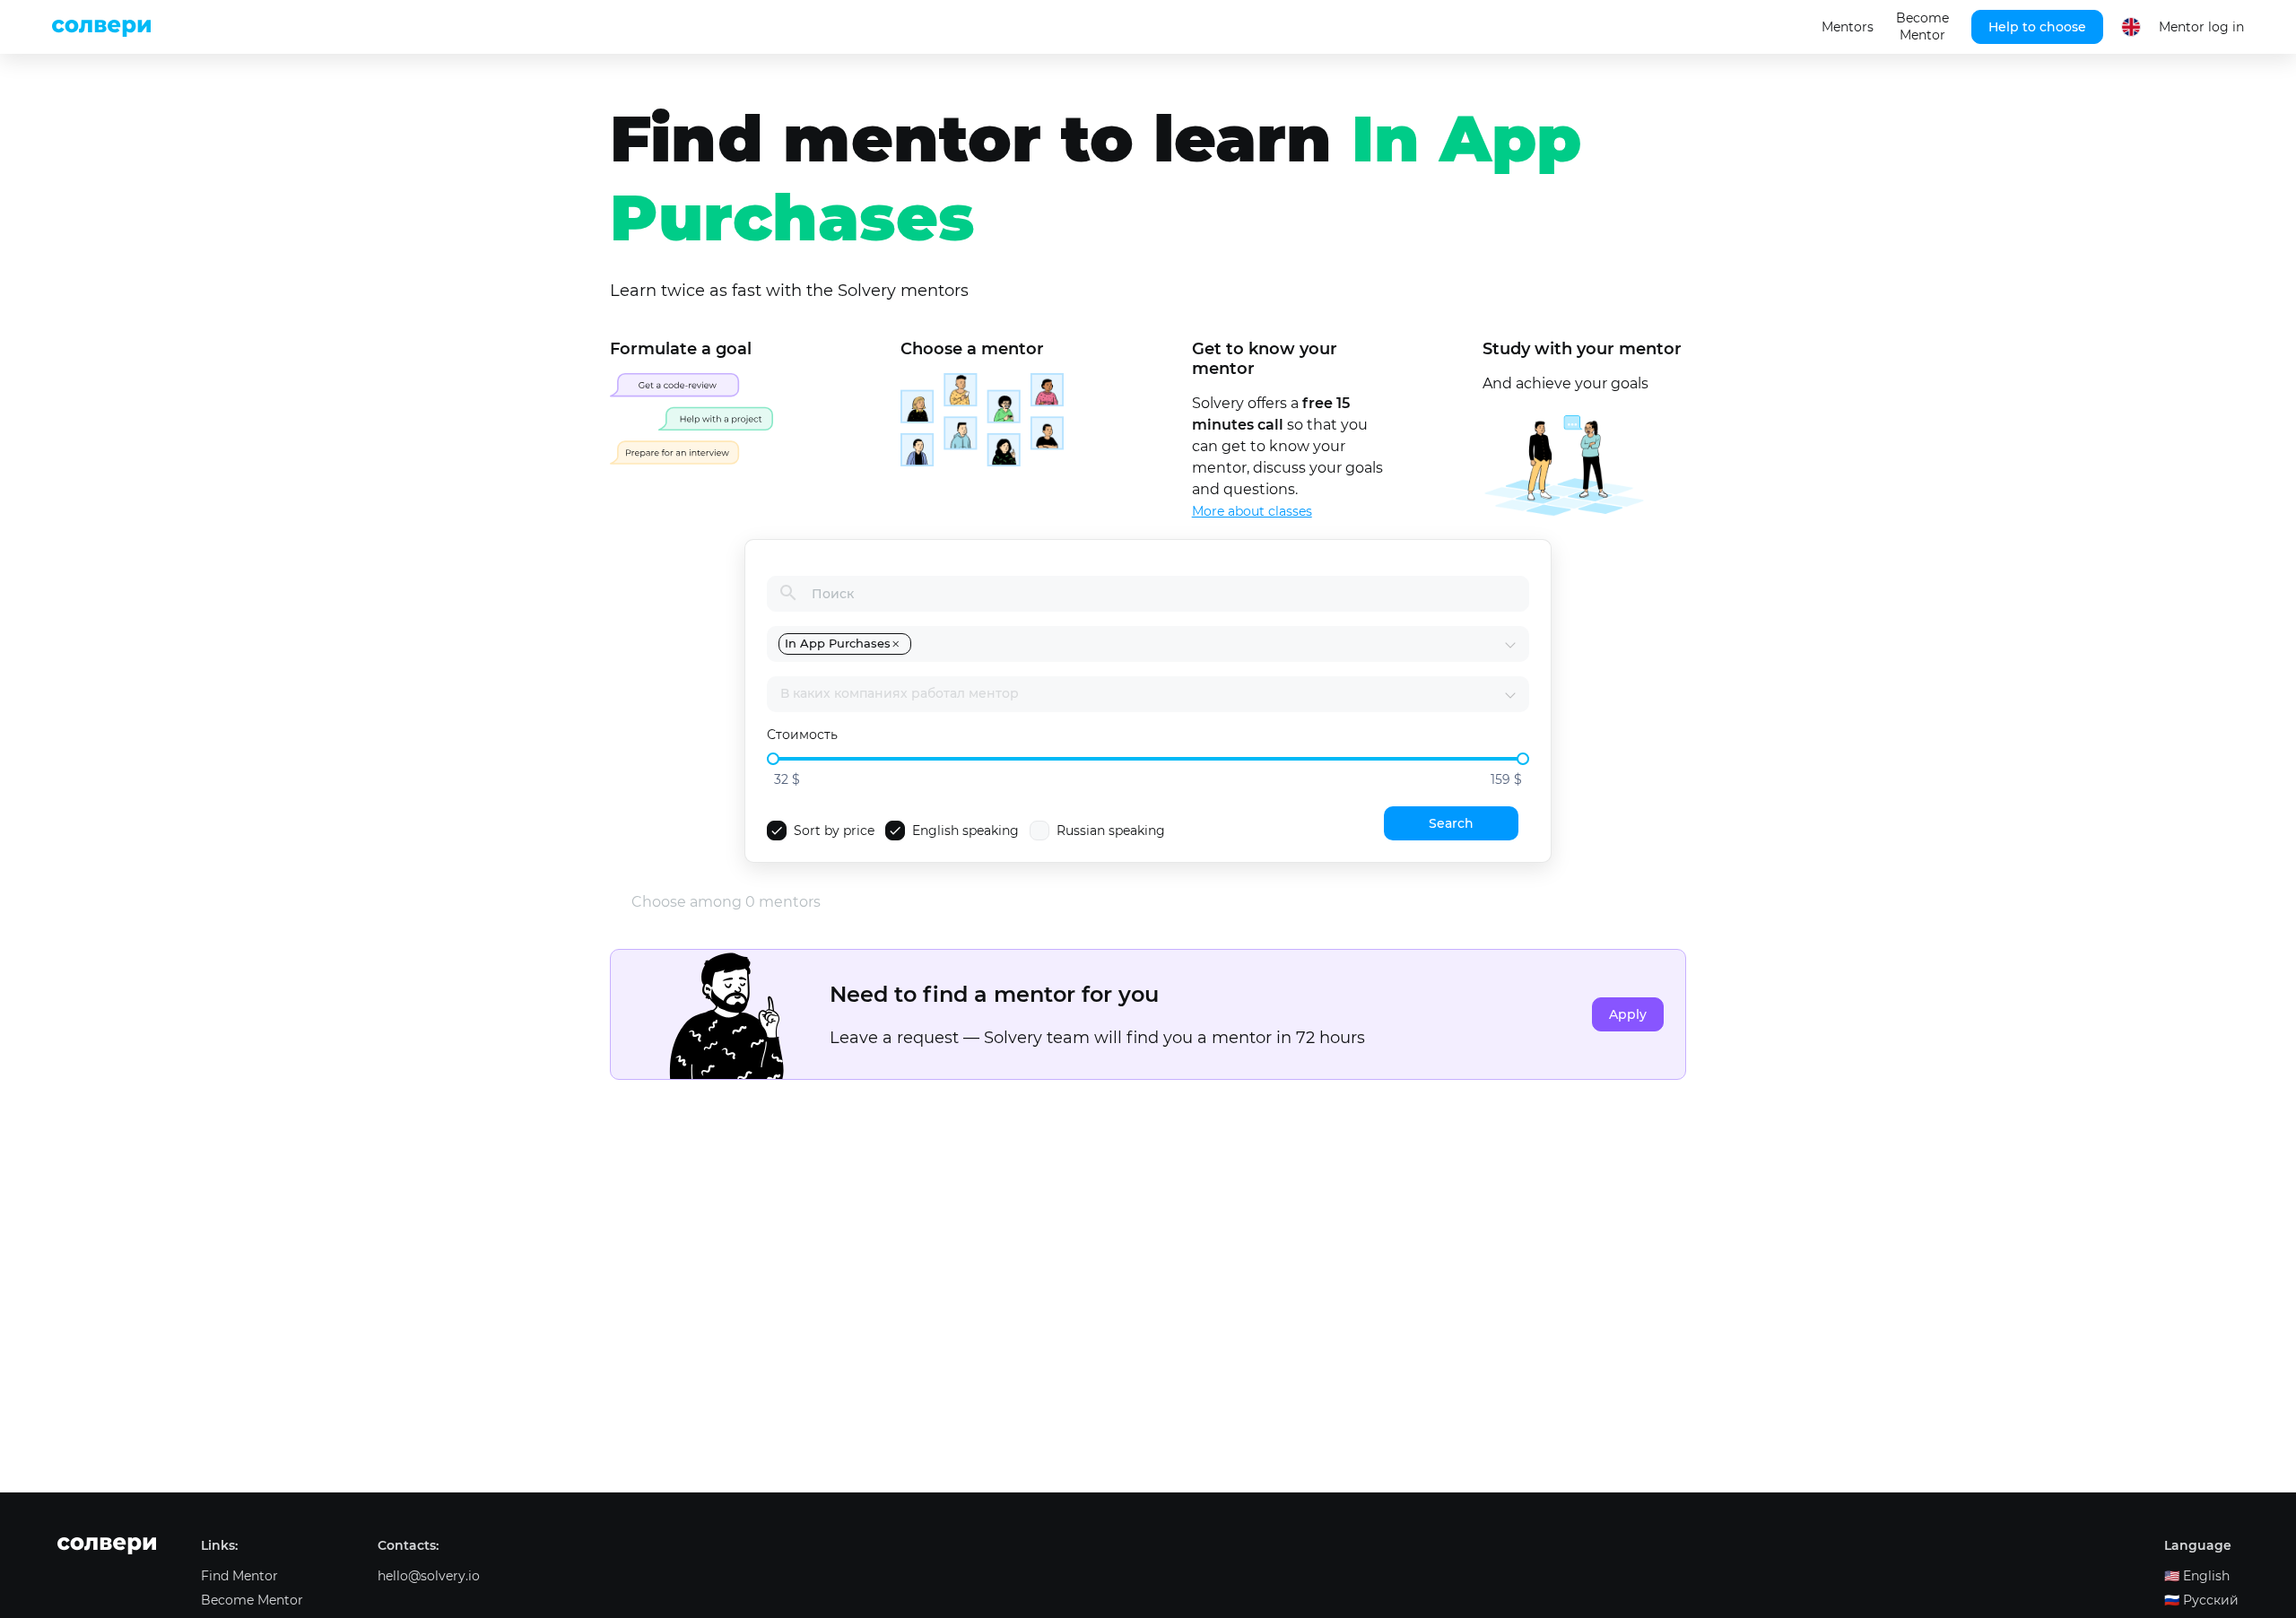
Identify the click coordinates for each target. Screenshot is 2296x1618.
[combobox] (1209, 644)
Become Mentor (1922, 26)
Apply (1628, 1014)
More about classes (1252, 511)
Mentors (1848, 27)
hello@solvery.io (429, 1576)
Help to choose (2037, 27)
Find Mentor (239, 1576)
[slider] (773, 759)
